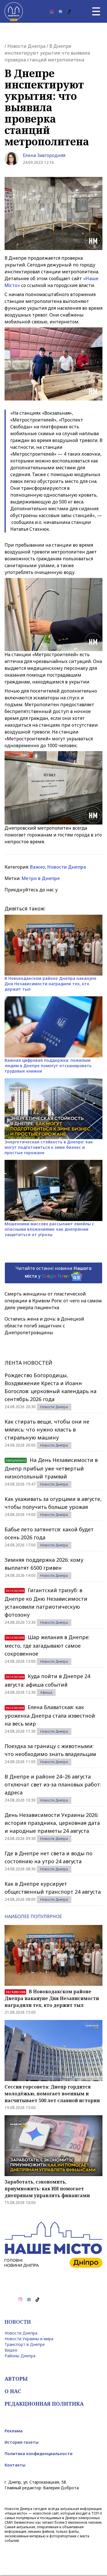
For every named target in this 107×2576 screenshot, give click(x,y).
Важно (38, 867)
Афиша (46, 1692)
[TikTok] (69, 11)
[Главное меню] (96, 11)
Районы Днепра (20, 2356)
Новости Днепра (26, 46)
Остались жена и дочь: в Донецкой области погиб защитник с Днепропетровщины (44, 1326)
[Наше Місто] (14, 11)
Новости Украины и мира (29, 2339)
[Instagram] (52, 11)
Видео (11, 2350)
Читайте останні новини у (53, 1272)
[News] (60, 11)
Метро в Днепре (41, 878)
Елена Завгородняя (44, 155)
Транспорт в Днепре (25, 2344)
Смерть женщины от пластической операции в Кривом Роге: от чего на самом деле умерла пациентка (53, 1301)
